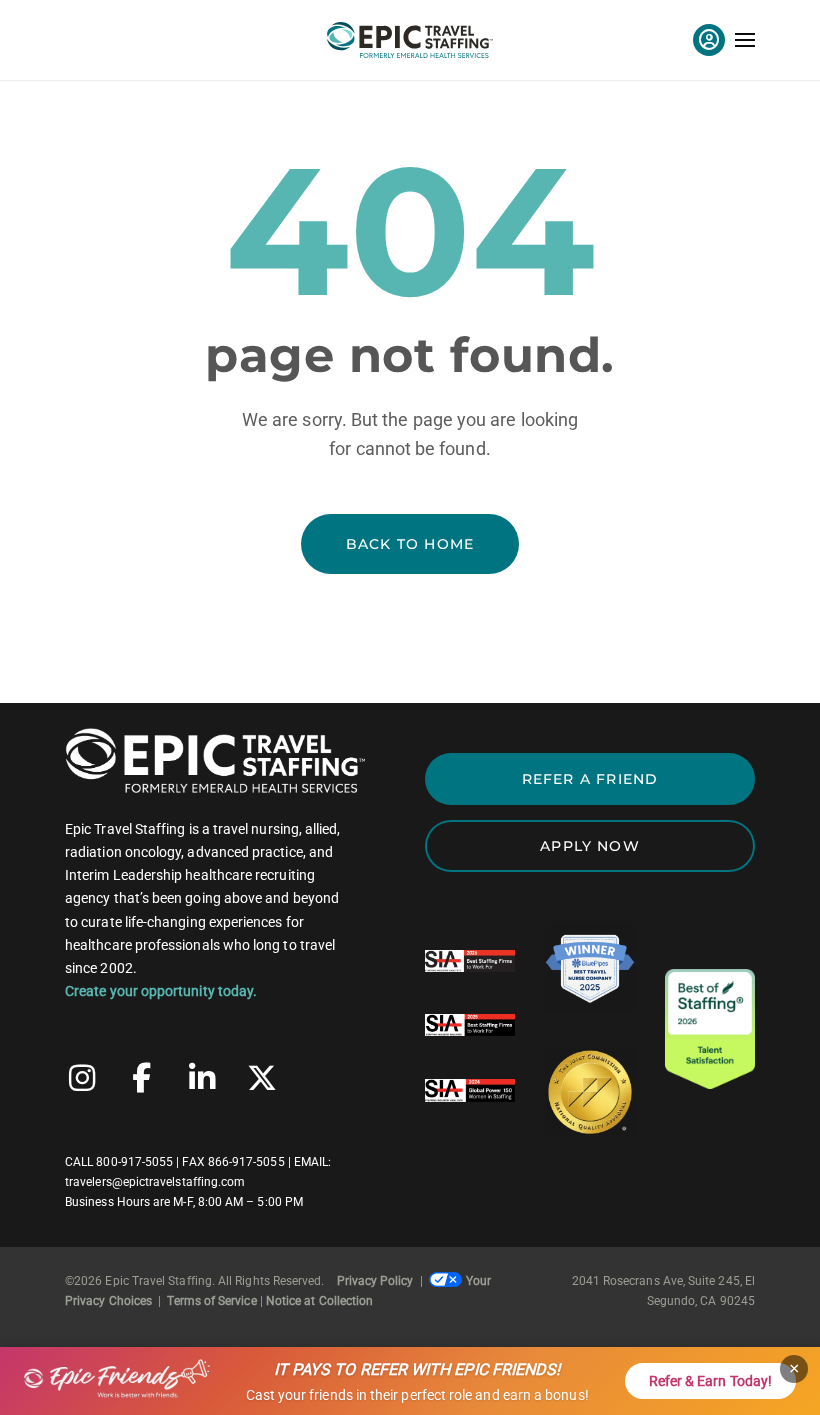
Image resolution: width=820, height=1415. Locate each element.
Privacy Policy (375, 1281)
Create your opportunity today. (161, 991)
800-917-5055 (134, 1162)
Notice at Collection (319, 1301)
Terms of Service (211, 1301)
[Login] (709, 40)
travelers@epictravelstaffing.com (155, 1182)
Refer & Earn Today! (710, 1381)
